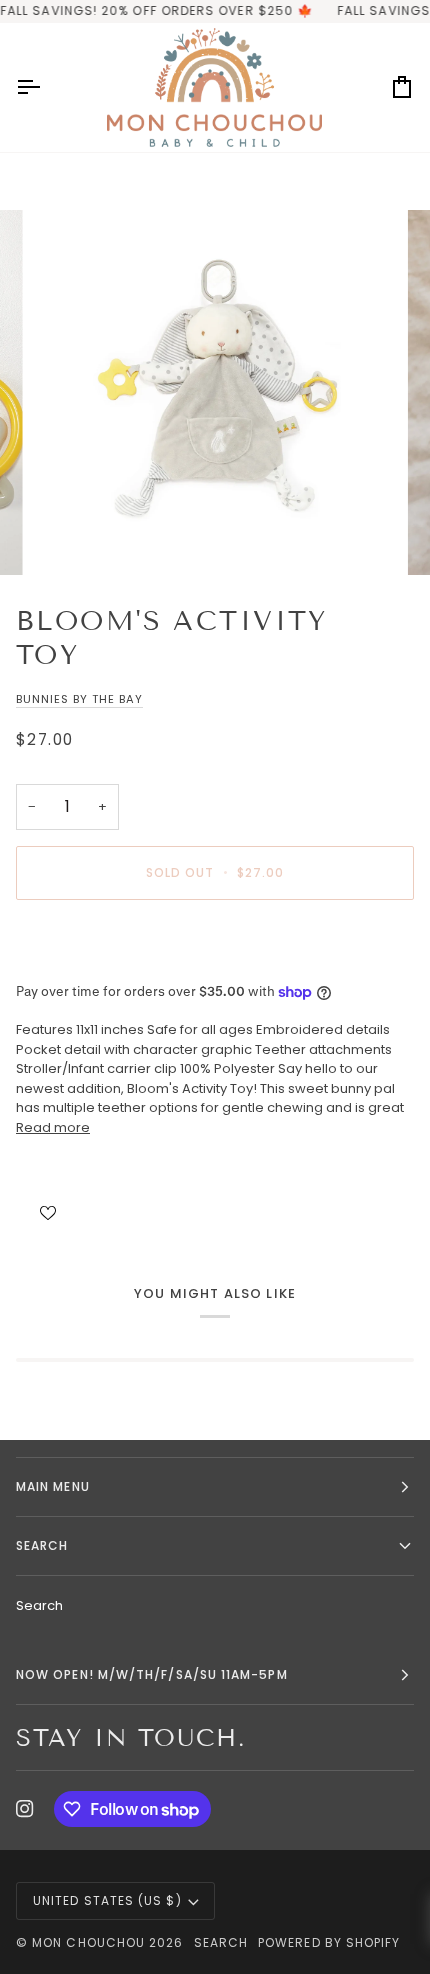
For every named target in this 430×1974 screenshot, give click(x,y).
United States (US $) (107, 1900)
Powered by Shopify (329, 1942)
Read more (53, 1127)
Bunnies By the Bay (79, 699)
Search (39, 1605)
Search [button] (42, 1545)
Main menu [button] (53, 1486)
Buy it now (215, 941)
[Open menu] (46, 87)
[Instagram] (25, 1809)
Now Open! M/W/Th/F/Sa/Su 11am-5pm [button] (152, 1674)
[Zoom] (69, 537)
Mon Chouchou (88, 1942)
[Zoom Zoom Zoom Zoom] (215, 393)
